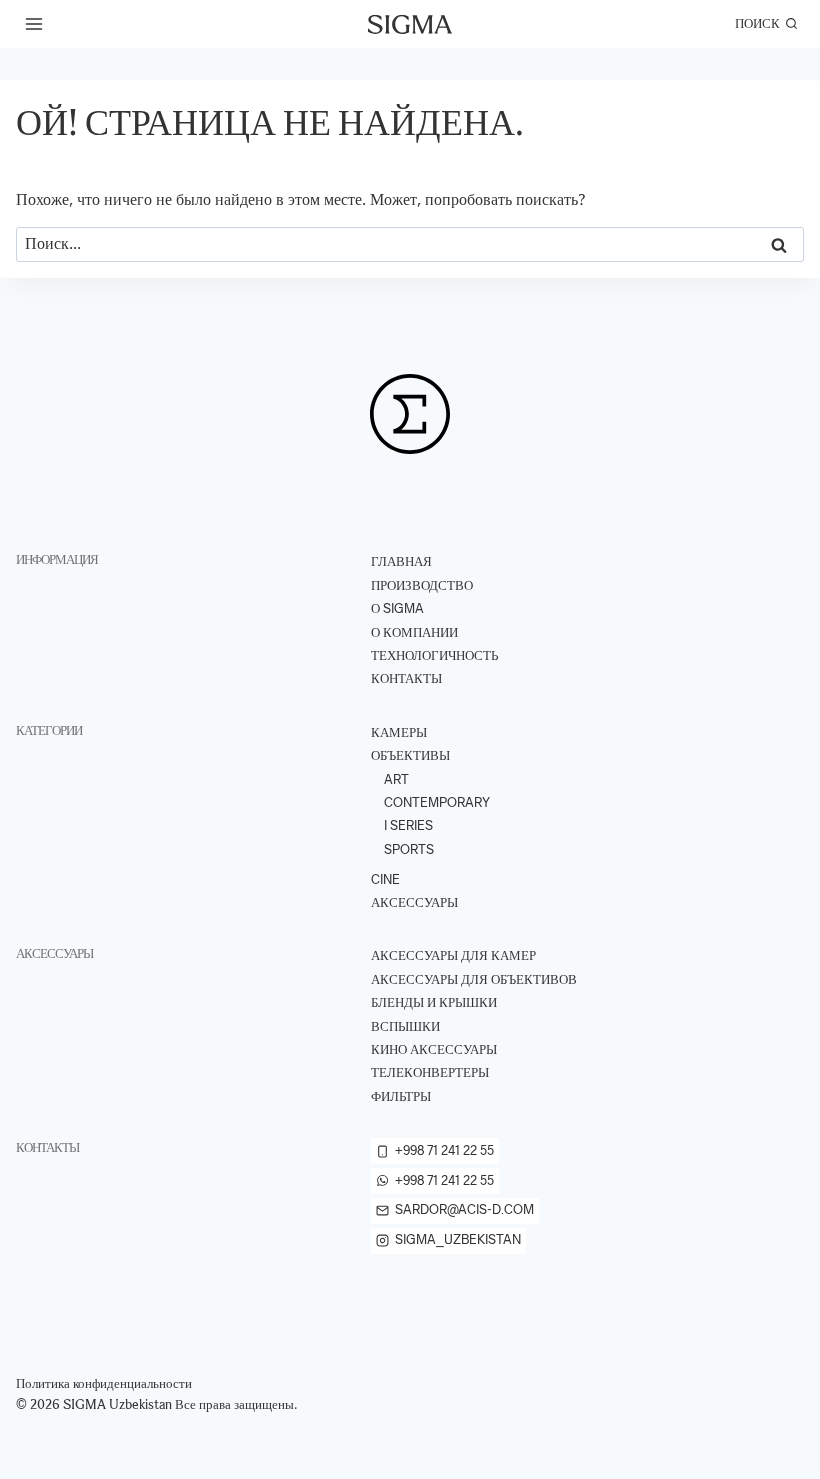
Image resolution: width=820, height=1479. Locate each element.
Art (396, 779)
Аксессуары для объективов (474, 979)
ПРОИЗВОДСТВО (422, 585)
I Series (408, 825)
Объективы (410, 755)
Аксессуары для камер (453, 955)
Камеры (399, 732)
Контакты (406, 678)
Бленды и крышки (434, 1002)
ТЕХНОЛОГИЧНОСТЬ (434, 655)
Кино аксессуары (434, 1049)
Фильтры (401, 1096)
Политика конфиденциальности (104, 1383)
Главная (401, 561)
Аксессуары (414, 902)
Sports (409, 849)
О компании (414, 632)
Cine (385, 879)
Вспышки (405, 1026)
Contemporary (437, 802)
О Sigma (397, 608)
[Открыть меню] (34, 23)
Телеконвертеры (430, 1072)
